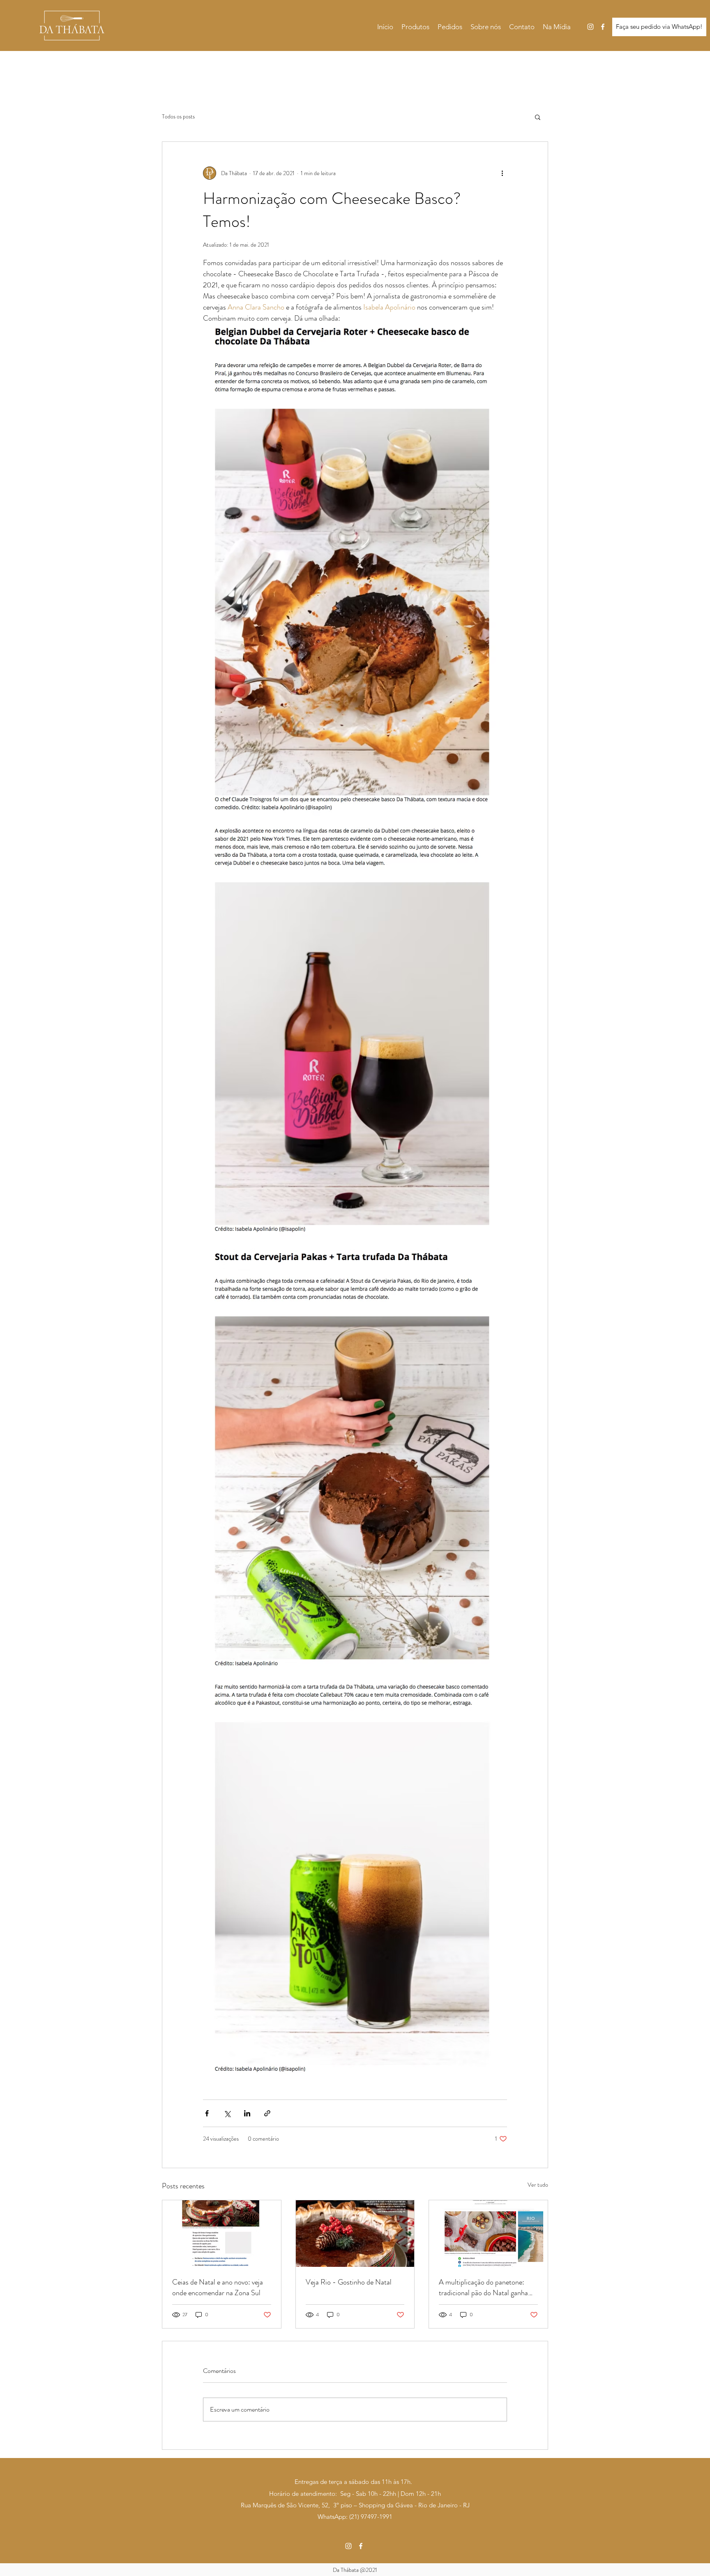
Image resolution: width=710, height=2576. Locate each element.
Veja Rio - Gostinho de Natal (349, 2282)
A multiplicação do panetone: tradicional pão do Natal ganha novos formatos (483, 2287)
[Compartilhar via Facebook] (207, 2113)
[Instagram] (590, 27)
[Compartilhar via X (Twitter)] (227, 2113)
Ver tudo (538, 2185)
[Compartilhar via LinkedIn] (247, 2113)
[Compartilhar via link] (267, 2113)
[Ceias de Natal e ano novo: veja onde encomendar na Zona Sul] (222, 2234)
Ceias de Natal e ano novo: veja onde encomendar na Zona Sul (218, 2287)
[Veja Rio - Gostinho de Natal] (355, 2234)
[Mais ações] (502, 173)
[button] (538, 117)
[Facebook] (603, 27)
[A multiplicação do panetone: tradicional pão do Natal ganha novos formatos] (488, 2234)
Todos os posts (178, 117)
